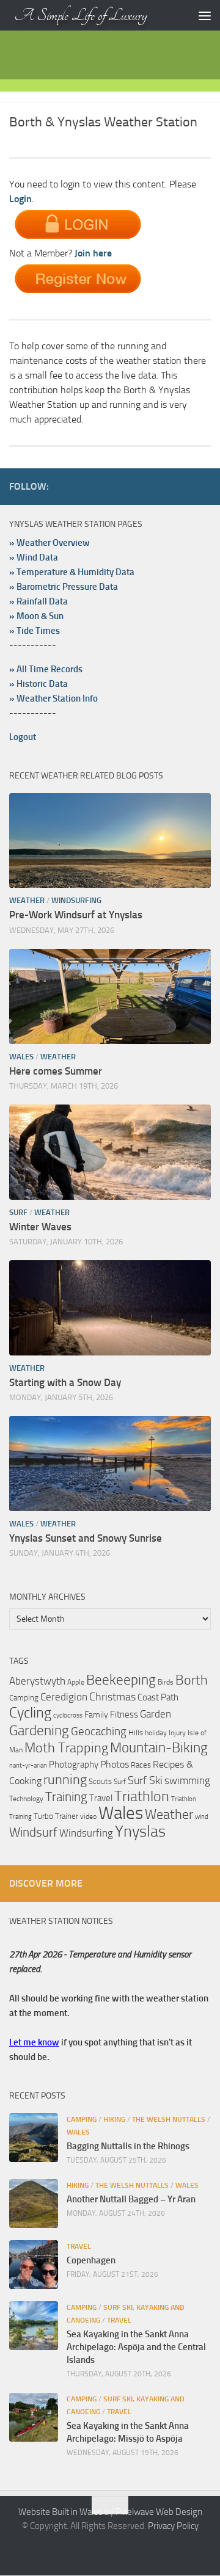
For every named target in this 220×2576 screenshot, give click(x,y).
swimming (187, 1780)
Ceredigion (64, 1697)
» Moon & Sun (36, 616)
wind (202, 1817)
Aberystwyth (37, 1681)
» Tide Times (35, 631)
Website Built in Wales (61, 2512)
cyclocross (68, 1715)
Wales (21, 1057)
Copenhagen (91, 2260)
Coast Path (158, 1697)
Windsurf (33, 1832)
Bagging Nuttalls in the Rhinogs (128, 2146)
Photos (115, 1764)
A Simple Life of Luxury (81, 15)
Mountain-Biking (159, 1747)
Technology (26, 1798)
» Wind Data (34, 557)
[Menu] (205, 15)
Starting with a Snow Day (65, 1382)
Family (96, 1715)
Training (66, 1797)
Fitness (124, 1714)
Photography (74, 1765)
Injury (177, 1733)
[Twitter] (145, 486)
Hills (136, 1732)
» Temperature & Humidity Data (72, 572)
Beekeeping (121, 1680)
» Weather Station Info (53, 698)
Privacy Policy (173, 2526)
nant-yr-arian (28, 1765)
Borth (192, 1680)
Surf (18, 1212)
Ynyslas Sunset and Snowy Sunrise (86, 1538)
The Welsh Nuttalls (169, 2119)
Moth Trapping (66, 1748)
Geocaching (99, 1731)
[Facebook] (125, 486)
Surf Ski (145, 1780)
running (65, 1780)
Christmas (112, 1697)
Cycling (30, 1713)
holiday (156, 1732)
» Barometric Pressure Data (64, 587)
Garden (156, 1714)
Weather (27, 900)
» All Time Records (46, 669)
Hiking (114, 2119)
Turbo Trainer (56, 1816)
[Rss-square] (204, 486)
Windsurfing (76, 900)
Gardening (39, 1730)
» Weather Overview (50, 543)
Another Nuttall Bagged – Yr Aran (131, 2199)
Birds (166, 1682)
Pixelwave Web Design (159, 2512)
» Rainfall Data (38, 601)
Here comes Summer (56, 1071)
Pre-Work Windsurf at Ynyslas (76, 915)
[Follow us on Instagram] (184, 486)
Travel (101, 1798)
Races (141, 1765)
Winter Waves (40, 1227)
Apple (76, 1682)
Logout (23, 737)
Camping (24, 1698)
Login (20, 199)
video (88, 1816)
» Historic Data (38, 684)
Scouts (100, 1781)
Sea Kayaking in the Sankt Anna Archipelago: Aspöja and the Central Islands (136, 2347)
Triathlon (142, 1796)
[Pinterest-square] (164, 486)
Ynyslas (140, 1831)
